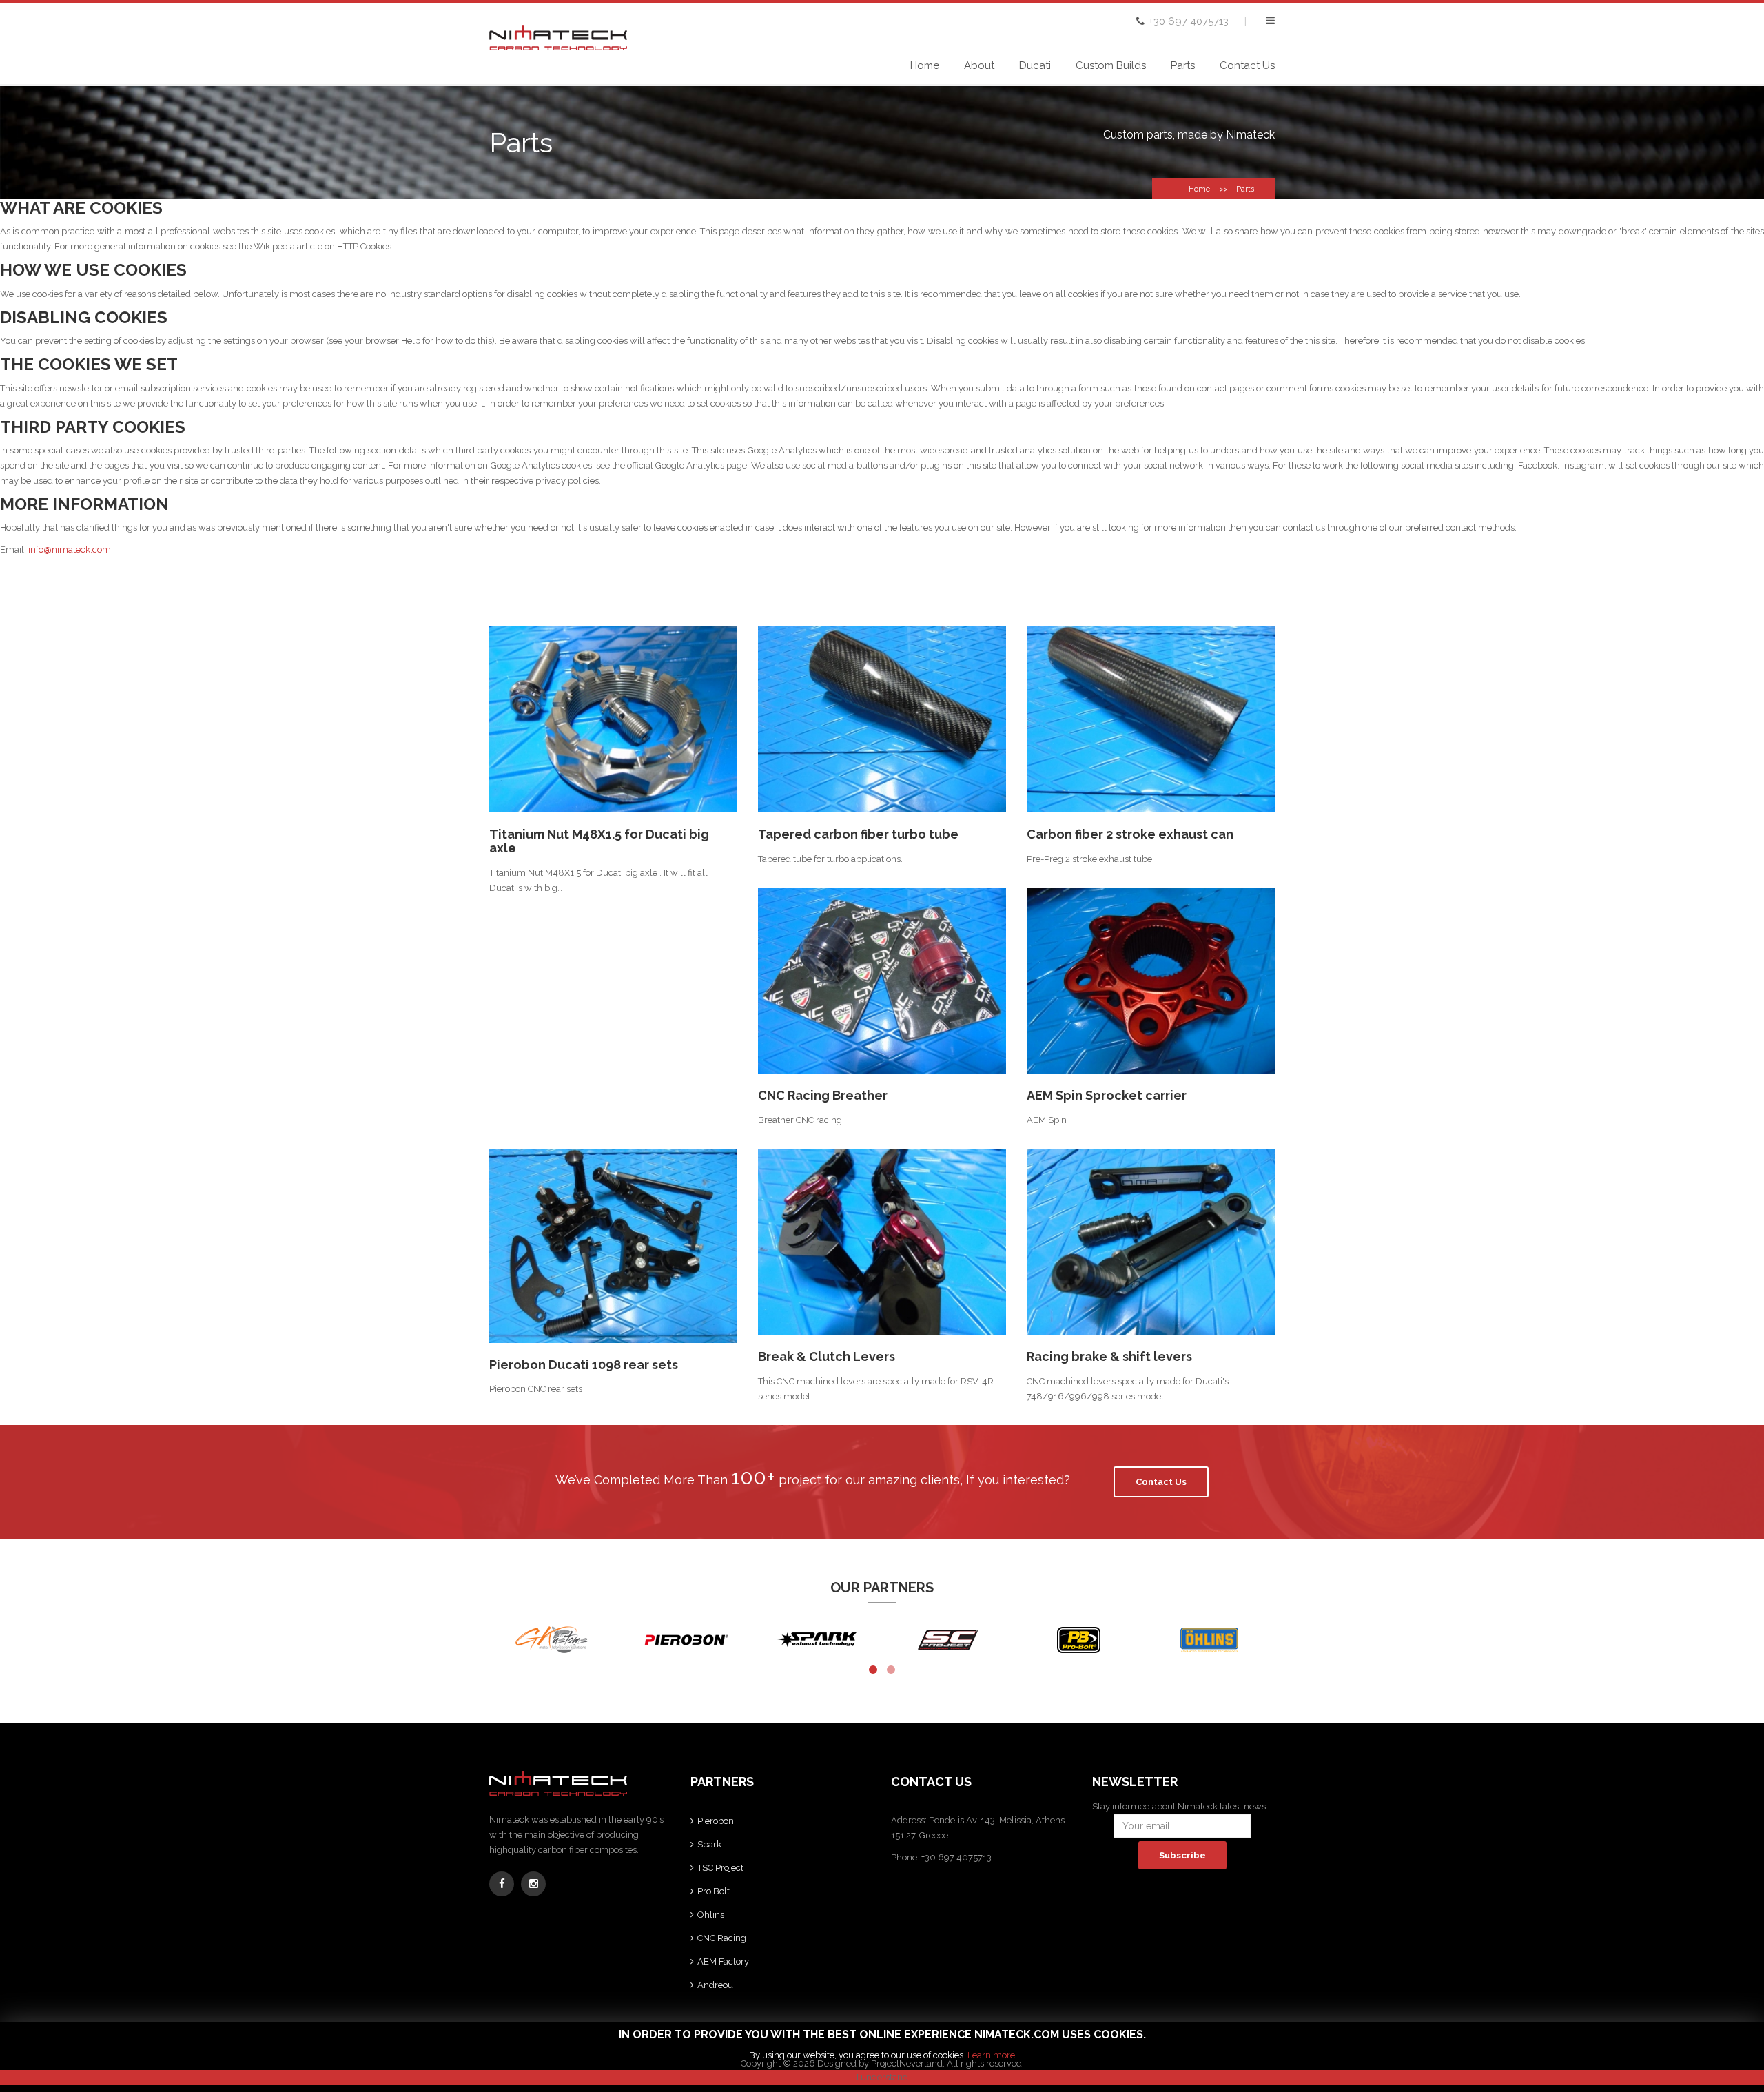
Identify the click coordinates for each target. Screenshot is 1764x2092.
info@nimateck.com (70, 550)
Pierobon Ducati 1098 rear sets (584, 1365)
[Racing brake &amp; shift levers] (1151, 1242)
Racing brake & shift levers (1109, 1356)
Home (925, 65)
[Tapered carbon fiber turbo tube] (882, 719)
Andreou (715, 1985)
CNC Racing (722, 1938)
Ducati (1035, 65)
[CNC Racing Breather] (882, 981)
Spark (709, 1844)
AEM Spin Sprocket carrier (1107, 1095)
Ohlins (711, 1915)
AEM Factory (723, 1961)
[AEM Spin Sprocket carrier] (1151, 981)
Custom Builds (1111, 65)
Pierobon (716, 1821)
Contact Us (1247, 65)
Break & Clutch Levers (827, 1356)
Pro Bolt (714, 1891)
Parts (1183, 65)
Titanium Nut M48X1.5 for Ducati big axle (599, 841)
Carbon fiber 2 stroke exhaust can (1130, 834)
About (979, 65)
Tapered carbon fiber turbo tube (858, 834)
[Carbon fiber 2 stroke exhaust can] (1151, 719)
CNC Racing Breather (823, 1095)
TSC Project (720, 1868)
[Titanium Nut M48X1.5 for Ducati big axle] (613, 719)
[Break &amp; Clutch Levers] (882, 1242)
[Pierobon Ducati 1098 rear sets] (613, 1246)
